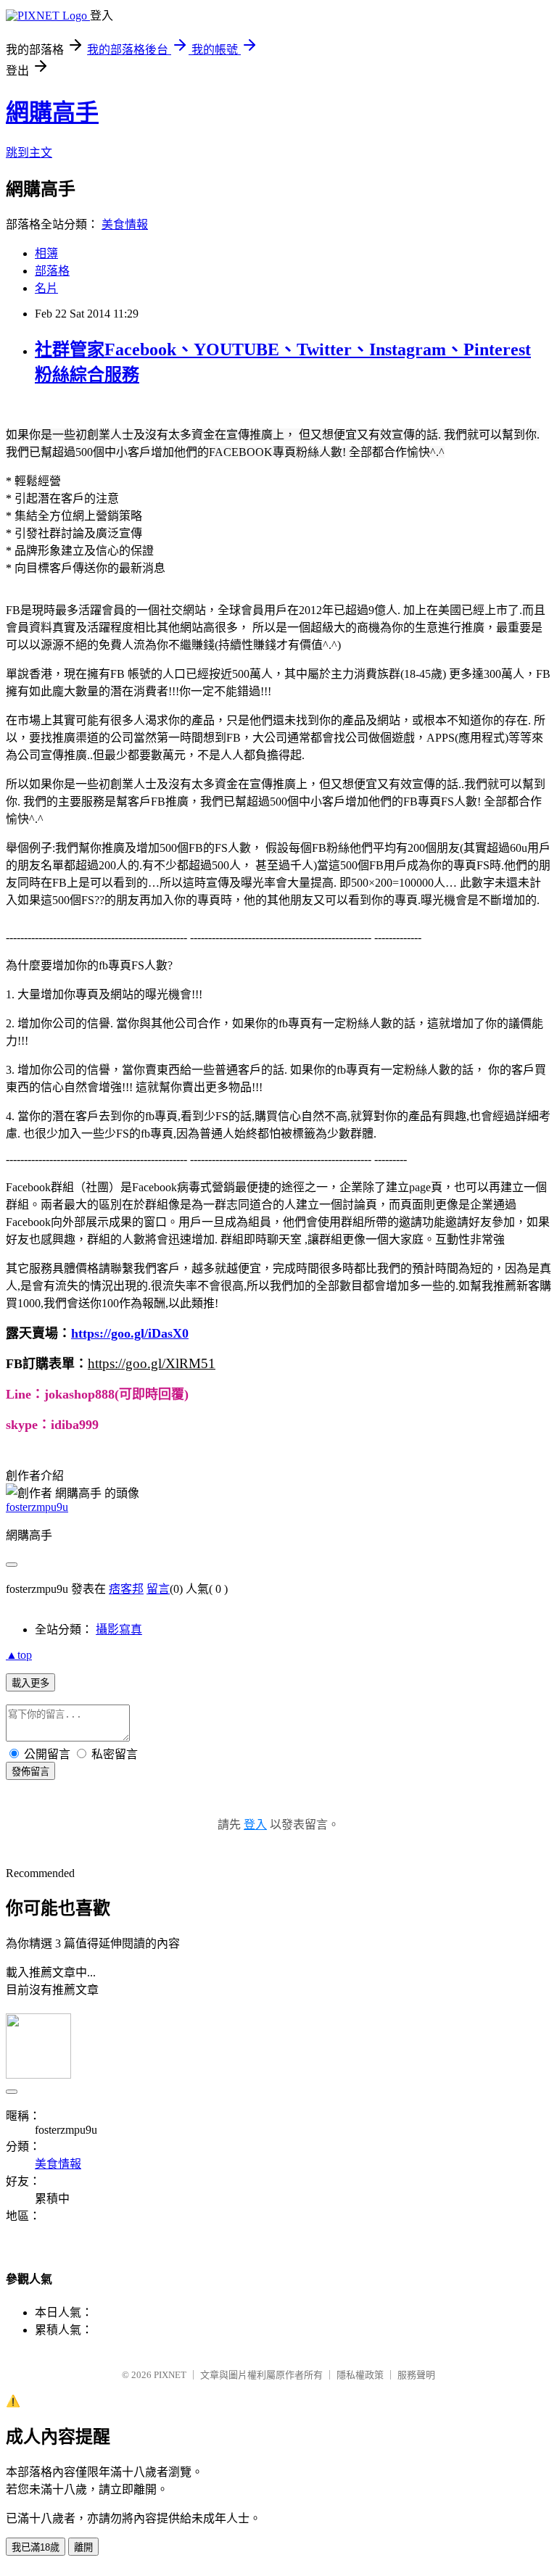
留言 (158, 1589)
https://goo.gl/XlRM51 (152, 1363)
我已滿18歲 (36, 2547)
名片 (46, 288)
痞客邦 (126, 1589)
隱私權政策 (360, 2375)
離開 (83, 2547)
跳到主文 (29, 153)
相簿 (46, 253)
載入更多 (30, 1683)
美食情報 (125, 224)
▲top (19, 1655)
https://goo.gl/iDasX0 (130, 1333)
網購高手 (52, 112)
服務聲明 (416, 2375)
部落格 (52, 271)
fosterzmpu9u (37, 1507)
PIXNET (170, 2375)
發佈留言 (30, 1772)
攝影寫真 (119, 1629)
